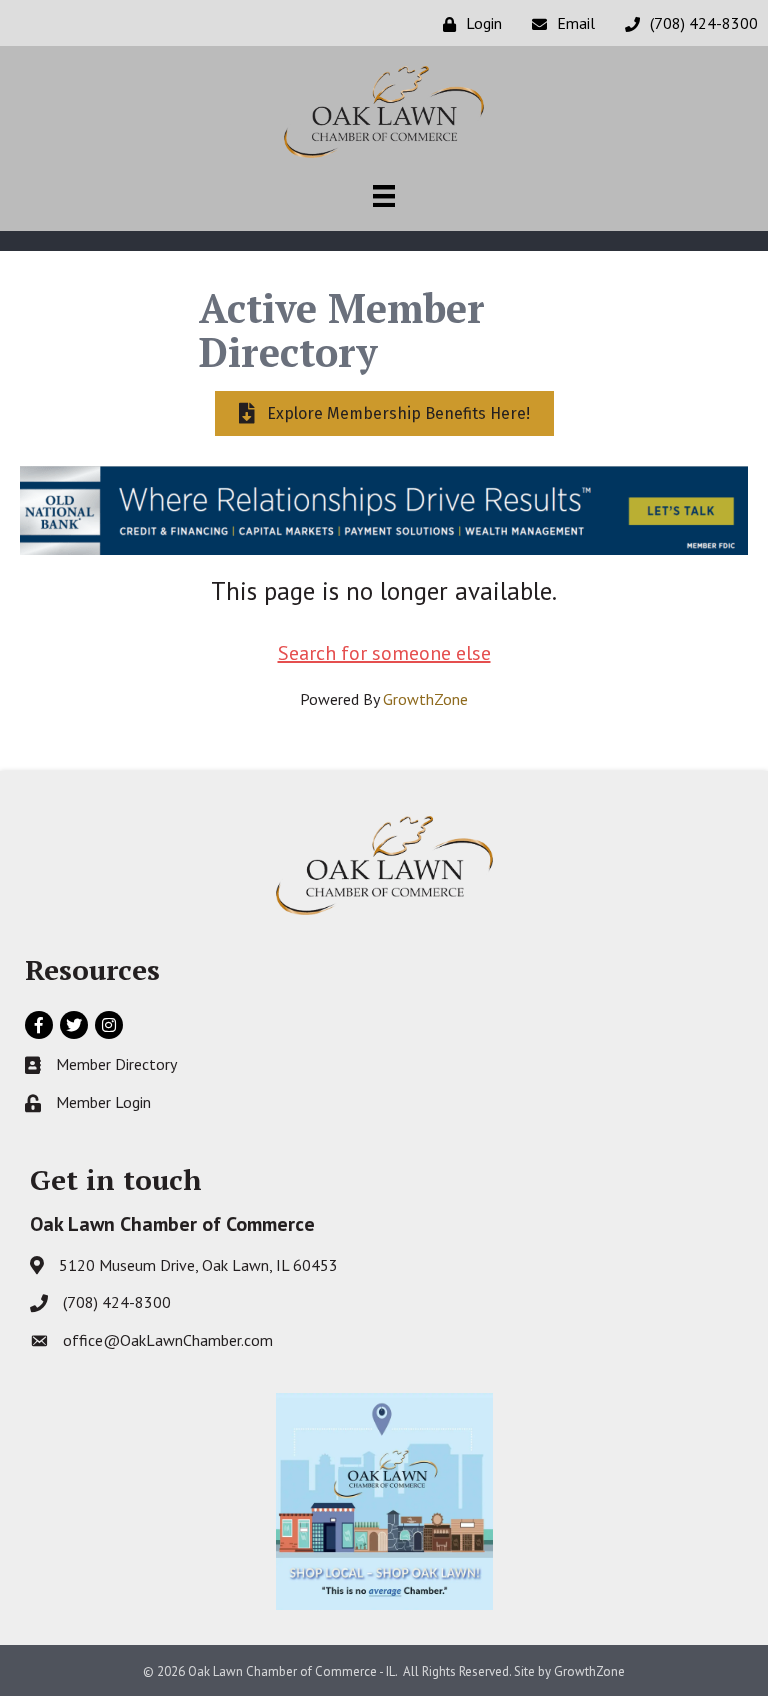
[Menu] (384, 196)
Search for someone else (384, 653)
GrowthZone (425, 699)
